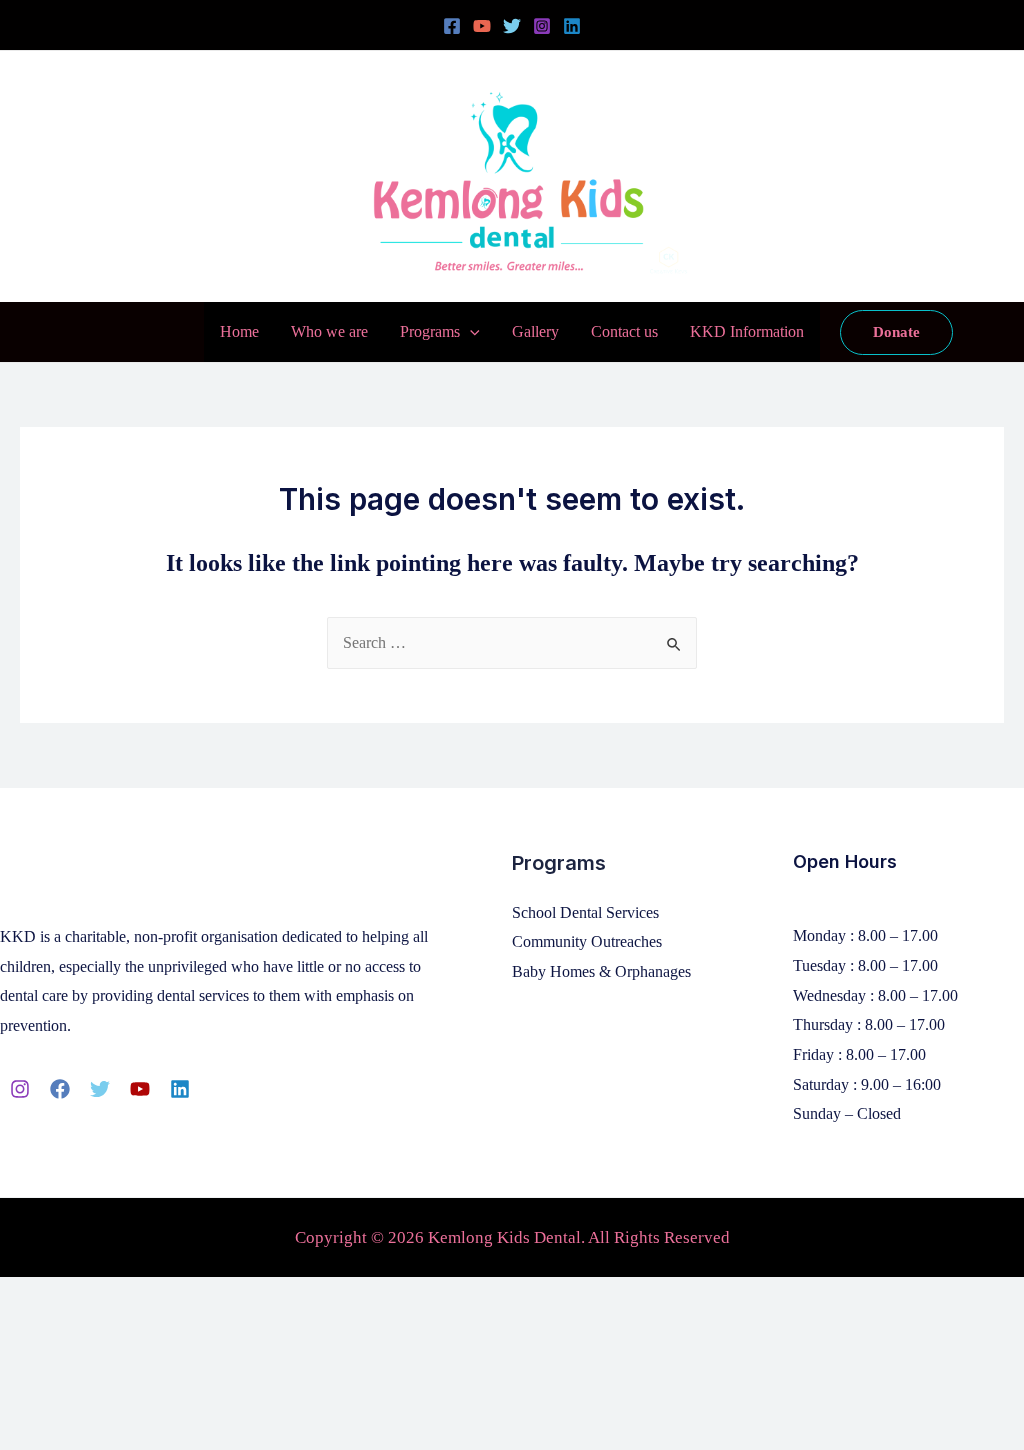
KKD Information (747, 331)
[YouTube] (482, 26)
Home (239, 331)
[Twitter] (512, 26)
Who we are (329, 331)
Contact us (624, 331)
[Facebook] (452, 26)
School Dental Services (585, 912)
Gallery (535, 331)
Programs (430, 331)
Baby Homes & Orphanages (601, 971)
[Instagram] (542, 26)
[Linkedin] (572, 26)
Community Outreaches (587, 941)
